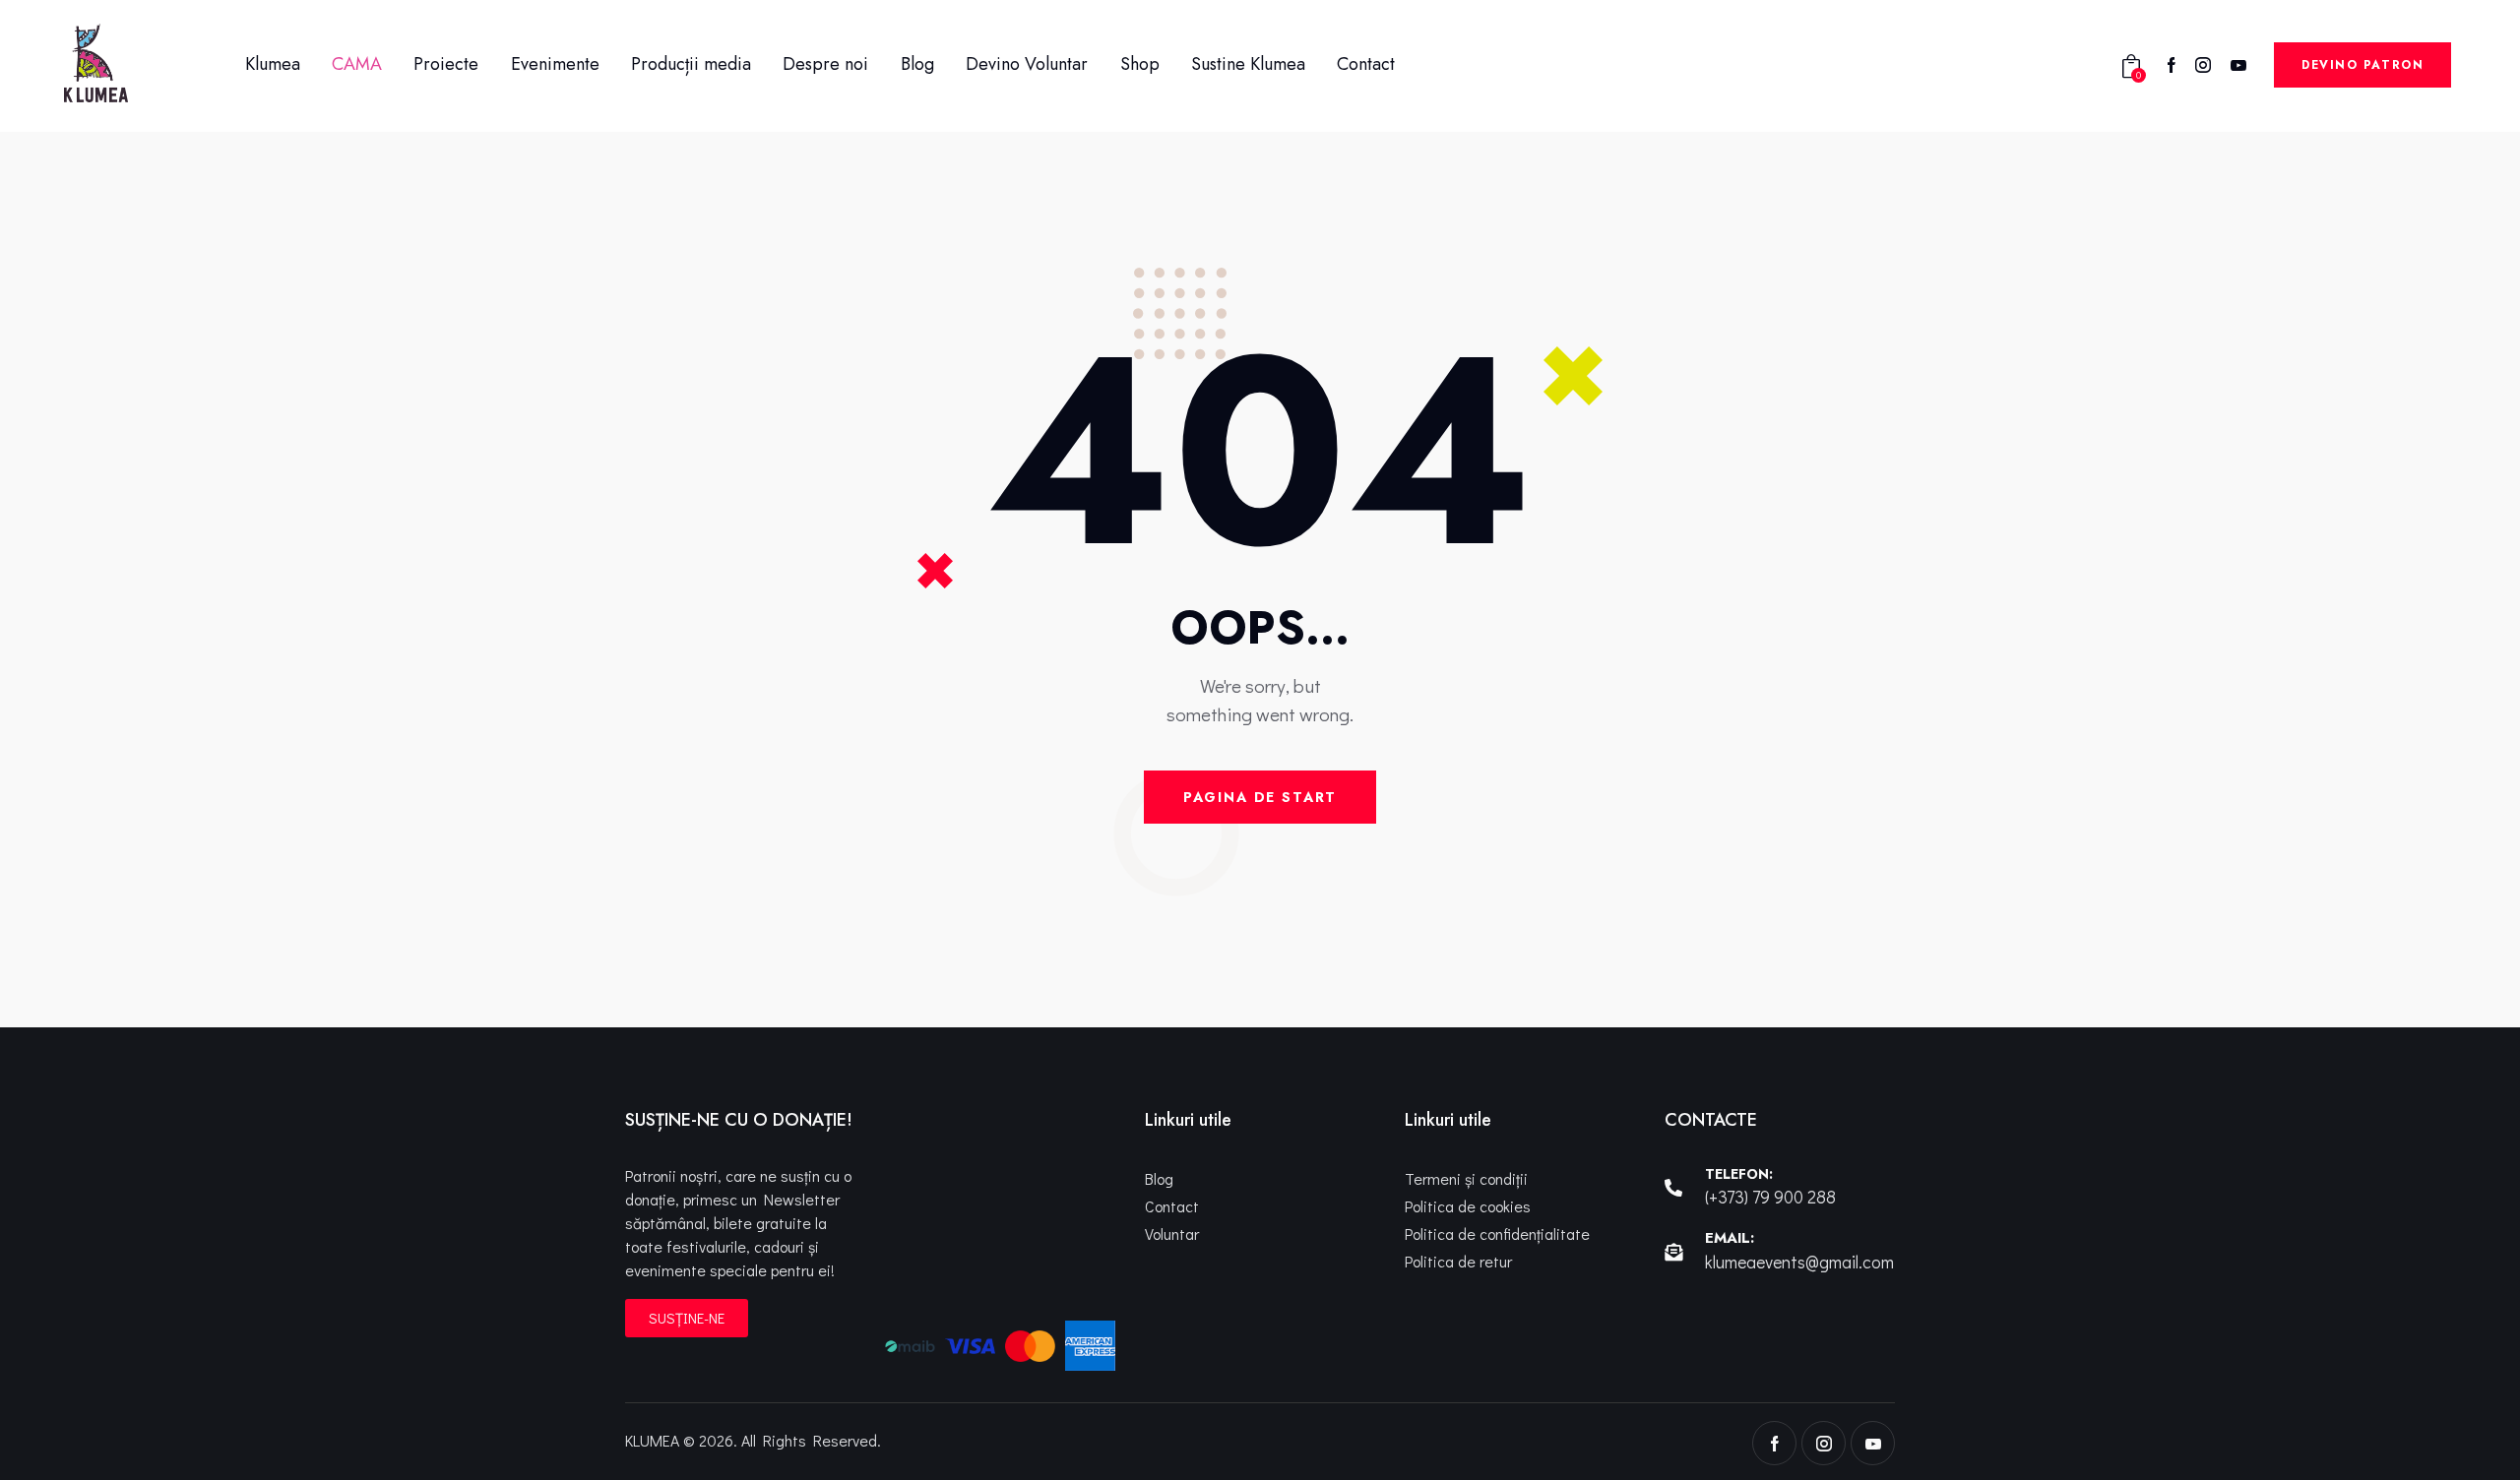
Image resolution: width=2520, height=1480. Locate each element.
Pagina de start (1260, 797)
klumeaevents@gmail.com (1799, 1262)
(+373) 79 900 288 (1770, 1197)
